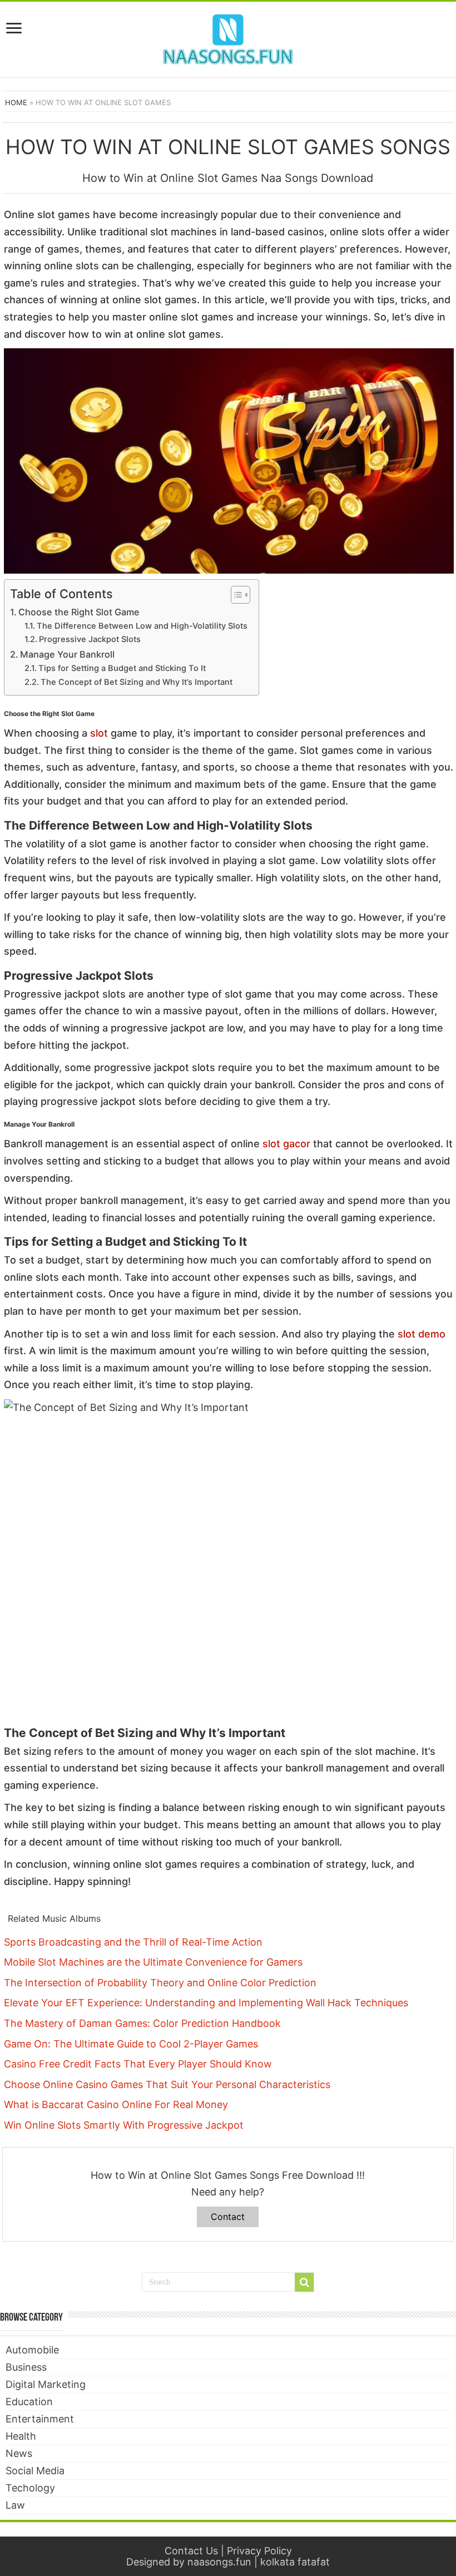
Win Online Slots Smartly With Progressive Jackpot (124, 2125)
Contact (228, 2217)
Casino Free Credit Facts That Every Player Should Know (138, 2064)
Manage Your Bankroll (67, 654)
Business (26, 2367)
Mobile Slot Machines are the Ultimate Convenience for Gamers (153, 1962)
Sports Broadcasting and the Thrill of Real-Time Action (133, 1942)
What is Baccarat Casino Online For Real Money (116, 2104)
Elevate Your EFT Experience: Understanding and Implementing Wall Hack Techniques (206, 2003)
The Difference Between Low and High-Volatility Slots (142, 626)
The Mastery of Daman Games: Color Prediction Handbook (142, 2023)
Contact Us (191, 2551)
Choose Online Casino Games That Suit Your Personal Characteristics (167, 2084)
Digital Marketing (46, 2384)
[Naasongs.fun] (228, 37)
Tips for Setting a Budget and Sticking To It (122, 668)
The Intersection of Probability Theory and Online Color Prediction (160, 1983)
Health (21, 2436)
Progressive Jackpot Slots (90, 639)
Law (15, 2505)
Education (29, 2402)
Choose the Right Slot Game (79, 612)
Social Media (35, 2471)
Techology (30, 2488)
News (19, 2453)
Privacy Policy (259, 2551)
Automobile (32, 2350)
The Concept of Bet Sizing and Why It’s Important (137, 682)
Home (16, 102)
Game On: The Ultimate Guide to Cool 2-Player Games (131, 2044)
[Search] (304, 2282)
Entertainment (40, 2419)
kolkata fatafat (295, 2562)
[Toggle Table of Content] (235, 595)
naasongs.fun (219, 2562)
